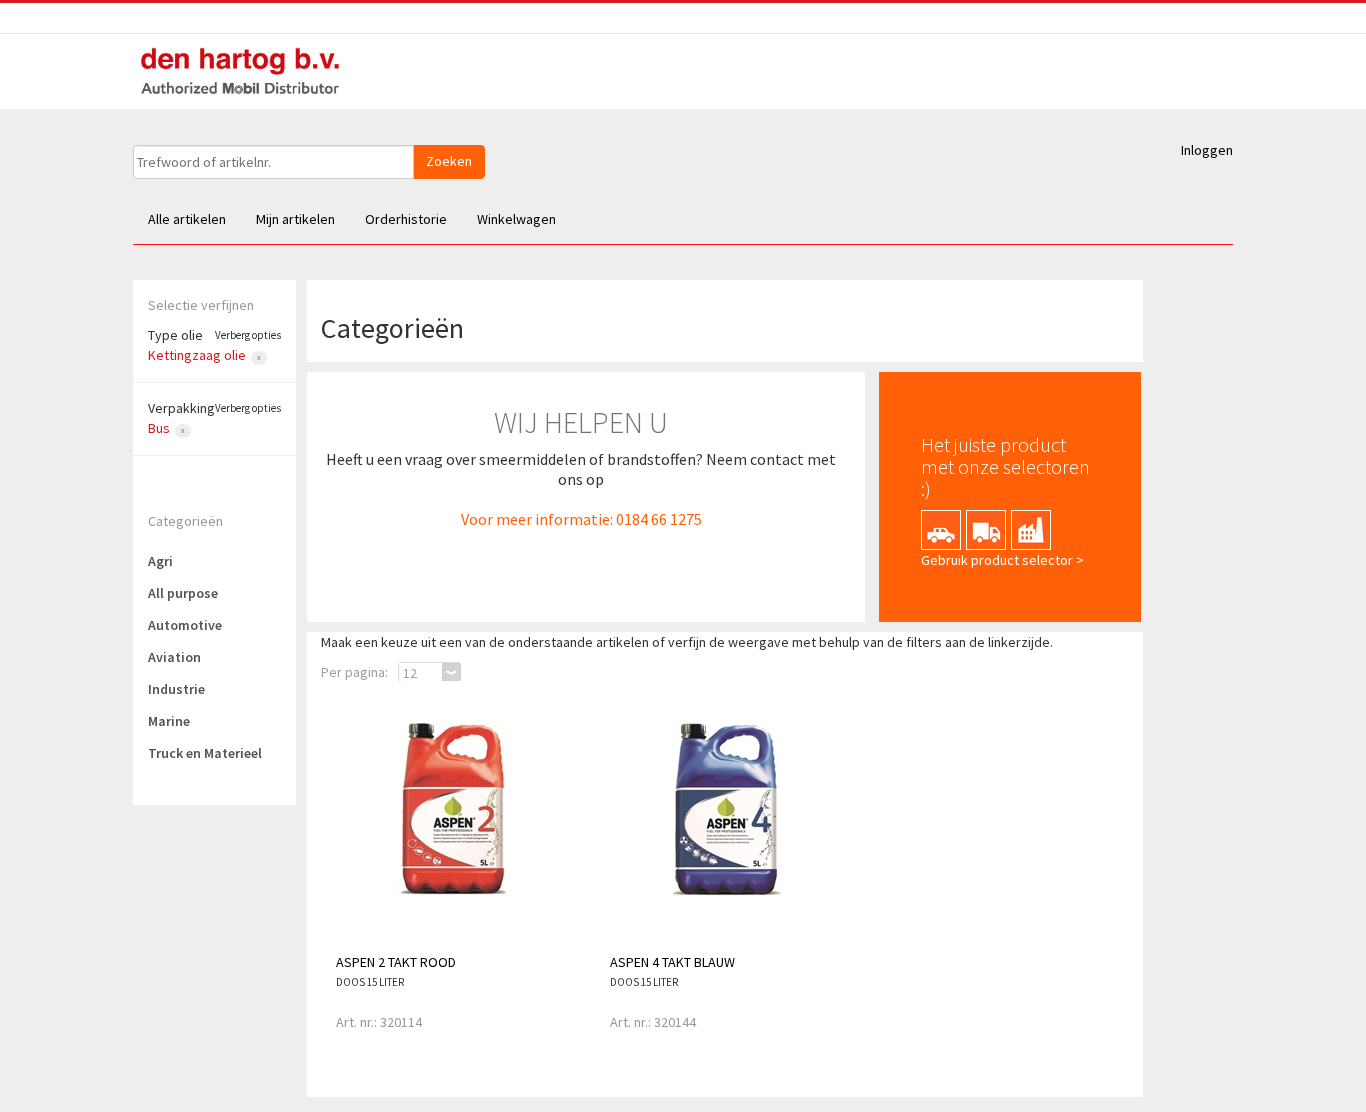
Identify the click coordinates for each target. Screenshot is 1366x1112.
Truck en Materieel (205, 753)
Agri (160, 561)
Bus (159, 428)
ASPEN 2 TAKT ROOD (396, 962)
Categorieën (185, 521)
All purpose (183, 593)
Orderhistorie (406, 219)
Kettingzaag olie (197, 355)
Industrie (176, 689)
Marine (169, 721)
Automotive (185, 625)
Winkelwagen (516, 219)
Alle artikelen (187, 219)
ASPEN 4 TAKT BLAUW (672, 962)
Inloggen (1207, 150)
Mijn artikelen (295, 219)
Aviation (174, 657)
